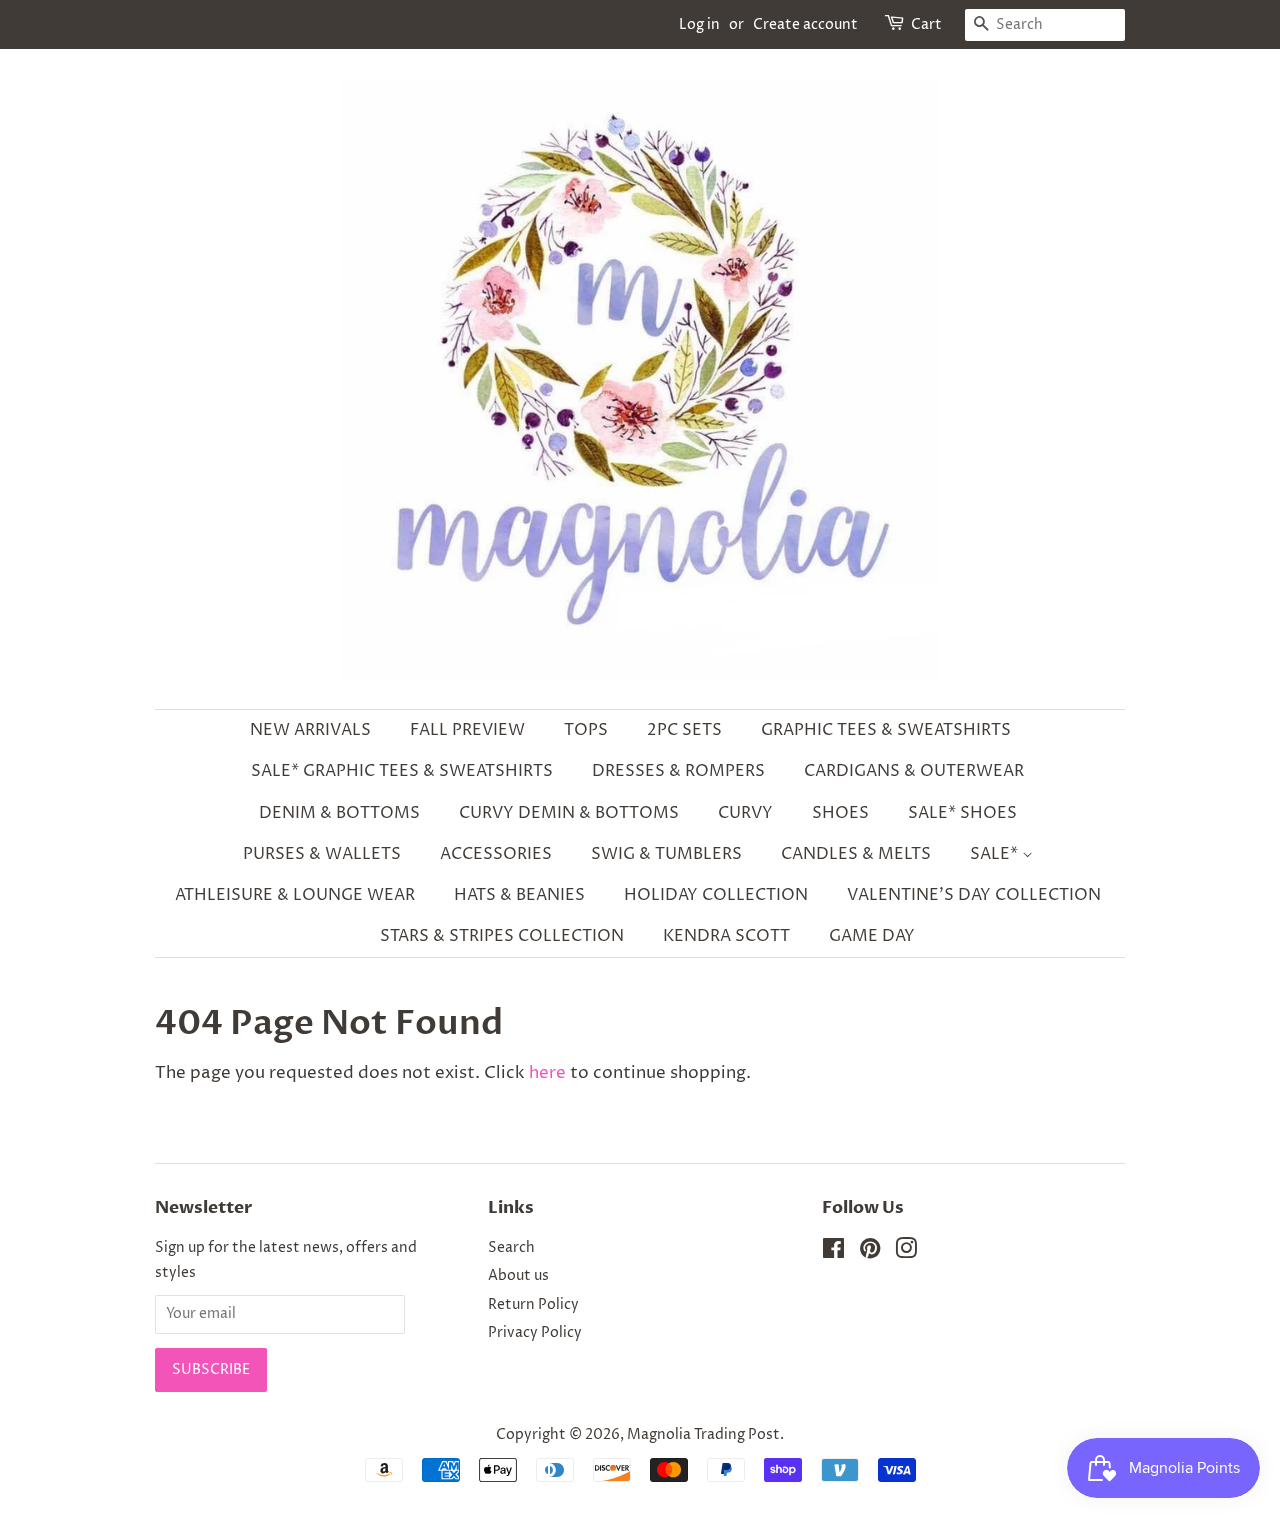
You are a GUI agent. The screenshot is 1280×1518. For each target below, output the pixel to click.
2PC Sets (684, 730)
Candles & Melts (856, 854)
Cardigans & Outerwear (914, 771)
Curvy (745, 813)
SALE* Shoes (962, 813)
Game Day (872, 936)
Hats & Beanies (519, 895)
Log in (699, 24)
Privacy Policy (535, 1333)
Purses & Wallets (322, 854)
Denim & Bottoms (339, 813)
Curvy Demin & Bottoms (569, 813)
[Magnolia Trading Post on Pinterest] (870, 1253)
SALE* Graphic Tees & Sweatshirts (402, 771)
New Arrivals (310, 730)
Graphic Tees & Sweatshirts (886, 730)
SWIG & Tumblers (666, 854)
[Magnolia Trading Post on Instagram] (906, 1253)
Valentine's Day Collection (974, 895)
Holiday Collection (716, 895)
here (547, 1073)
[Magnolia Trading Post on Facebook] (833, 1253)
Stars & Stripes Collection (502, 936)
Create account (805, 24)
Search (511, 1248)
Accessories (496, 854)
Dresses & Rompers (678, 771)
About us (518, 1276)
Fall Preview (467, 730)
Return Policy (533, 1305)
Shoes (840, 813)
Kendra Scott (726, 936)
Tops (586, 730)
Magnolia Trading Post (703, 1435)
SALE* (996, 854)
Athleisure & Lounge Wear (295, 895)
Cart (926, 24)
